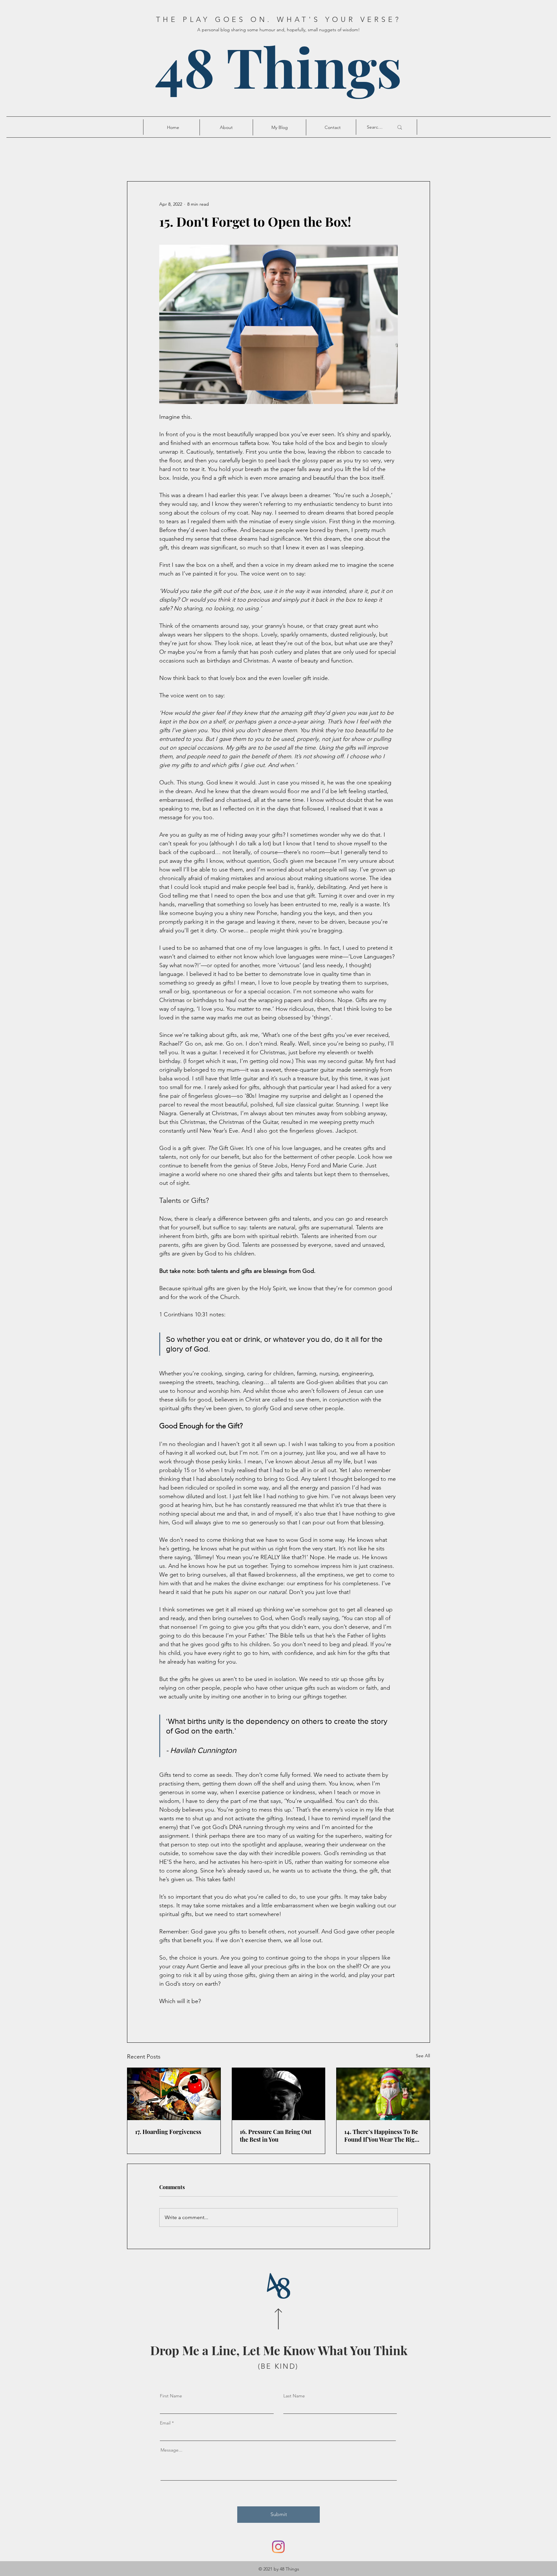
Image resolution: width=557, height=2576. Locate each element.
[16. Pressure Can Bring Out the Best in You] (279, 2094)
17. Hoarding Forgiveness (168, 2132)
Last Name (294, 2396)
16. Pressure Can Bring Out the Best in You (276, 2136)
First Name (171, 2396)
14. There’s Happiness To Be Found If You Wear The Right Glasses (382, 2136)
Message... (171, 2450)
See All (423, 2056)
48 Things (278, 66)
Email (165, 2423)
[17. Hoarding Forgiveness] (174, 2094)
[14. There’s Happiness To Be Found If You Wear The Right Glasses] (383, 2094)
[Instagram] (278, 2547)
